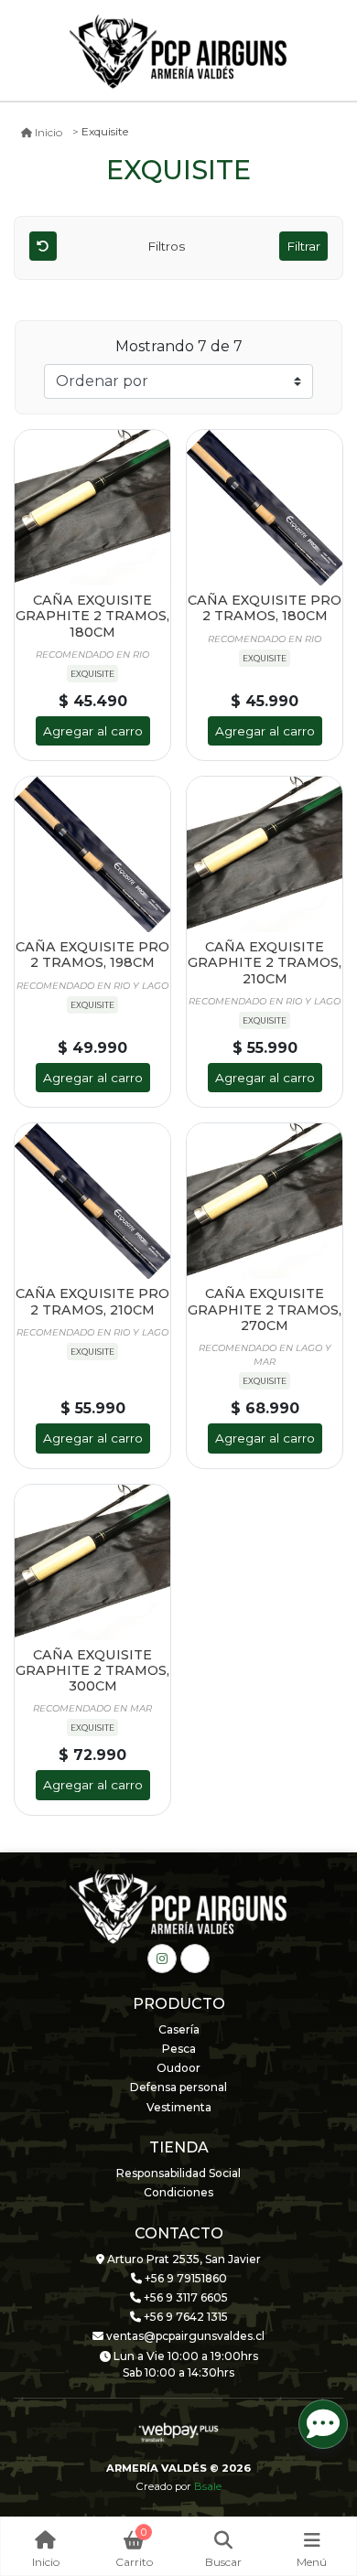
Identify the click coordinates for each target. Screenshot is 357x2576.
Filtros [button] (168, 246)
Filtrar (303, 246)
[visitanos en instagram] (162, 1959)
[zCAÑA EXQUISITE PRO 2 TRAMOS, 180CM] (265, 508)
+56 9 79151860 (184, 2278)
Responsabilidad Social (178, 2173)
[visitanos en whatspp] (195, 1959)
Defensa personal (178, 2087)
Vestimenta (179, 2107)
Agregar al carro (93, 731)
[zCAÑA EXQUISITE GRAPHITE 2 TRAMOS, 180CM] (92, 508)
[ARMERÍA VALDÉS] (178, 51)
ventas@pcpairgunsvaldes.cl (184, 2336)
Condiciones (178, 2192)
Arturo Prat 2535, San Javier (183, 2259)
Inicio (49, 132)
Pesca (179, 2049)
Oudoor (178, 2068)
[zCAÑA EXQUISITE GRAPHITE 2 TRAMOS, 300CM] (92, 1562)
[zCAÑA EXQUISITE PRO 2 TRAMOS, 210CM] (92, 1201)
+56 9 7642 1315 (184, 2317)
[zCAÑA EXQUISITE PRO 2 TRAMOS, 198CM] (92, 854)
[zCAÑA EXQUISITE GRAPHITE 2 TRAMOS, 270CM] (265, 1201)
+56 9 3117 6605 (184, 2297)
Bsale (208, 2486)
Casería (179, 2029)
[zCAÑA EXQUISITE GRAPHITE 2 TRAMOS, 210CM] (265, 854)
